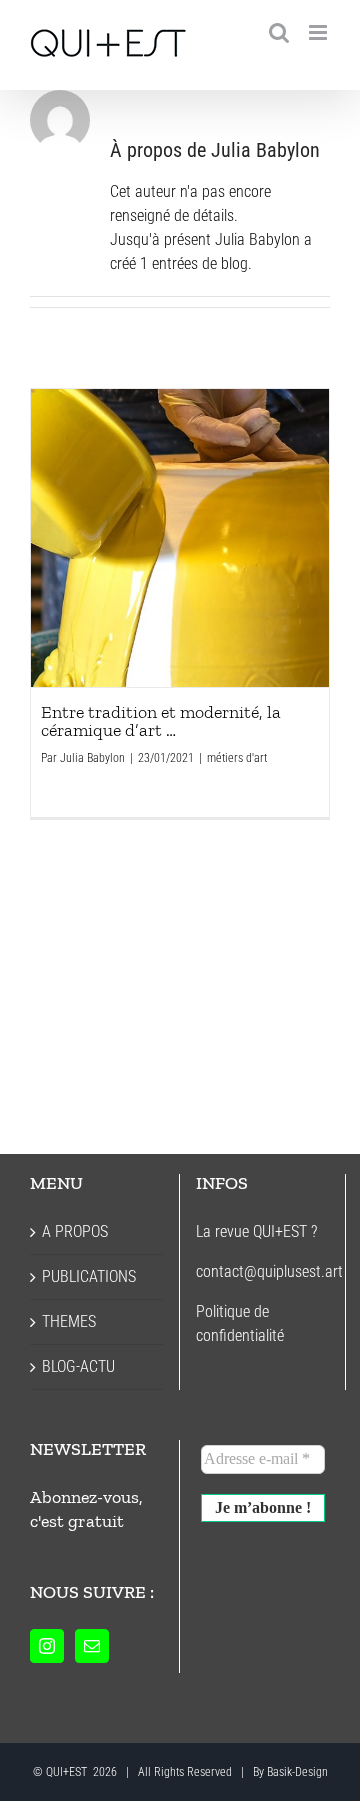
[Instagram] (47, 1646)
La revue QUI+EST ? (256, 1231)
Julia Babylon (92, 758)
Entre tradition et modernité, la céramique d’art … (180, 538)
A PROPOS (75, 1231)
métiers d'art (237, 758)
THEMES (69, 1321)
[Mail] (92, 1646)
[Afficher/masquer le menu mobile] (319, 32)
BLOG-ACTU (78, 1366)
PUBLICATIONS (89, 1276)
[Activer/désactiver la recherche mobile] (279, 32)
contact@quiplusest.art (269, 1271)
